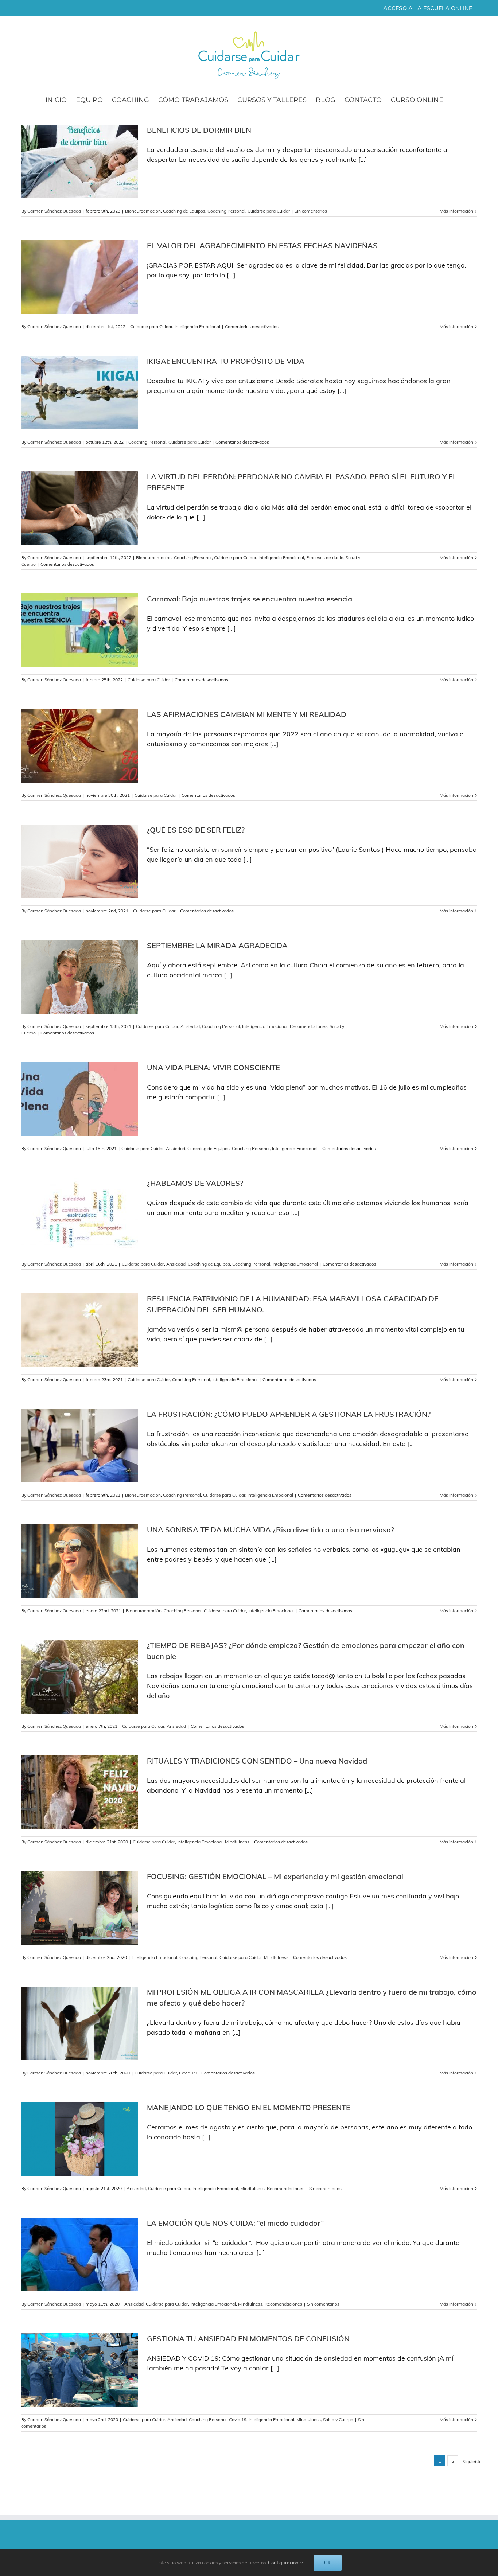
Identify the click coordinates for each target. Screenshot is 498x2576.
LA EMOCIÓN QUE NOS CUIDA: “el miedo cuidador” (235, 2223)
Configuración (284, 2563)
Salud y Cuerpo (338, 2419)
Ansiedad (190, 1026)
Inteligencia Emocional (197, 326)
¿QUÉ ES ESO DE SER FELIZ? (196, 830)
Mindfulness (237, 1842)
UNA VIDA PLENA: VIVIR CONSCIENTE (213, 1067)
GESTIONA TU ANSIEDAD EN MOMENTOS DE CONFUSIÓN (248, 2339)
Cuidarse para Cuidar (269, 211)
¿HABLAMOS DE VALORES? (195, 1183)
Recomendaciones (309, 1026)
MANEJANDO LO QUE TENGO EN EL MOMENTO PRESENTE (249, 2107)
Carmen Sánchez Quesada (54, 211)
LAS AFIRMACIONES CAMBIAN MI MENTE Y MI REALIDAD (247, 714)
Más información (456, 211)
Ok (328, 2563)
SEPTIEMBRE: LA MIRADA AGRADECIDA (217, 945)
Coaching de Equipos (184, 211)
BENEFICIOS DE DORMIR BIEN (199, 130)
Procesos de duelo (325, 558)
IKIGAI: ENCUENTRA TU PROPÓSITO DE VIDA (226, 361)
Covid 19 (188, 2073)
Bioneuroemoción (143, 211)
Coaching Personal (226, 211)
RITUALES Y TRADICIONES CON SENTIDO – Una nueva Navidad (257, 1761)
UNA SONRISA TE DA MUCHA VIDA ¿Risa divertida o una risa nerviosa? (271, 1530)
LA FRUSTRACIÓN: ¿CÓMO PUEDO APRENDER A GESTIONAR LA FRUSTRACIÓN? (289, 1414)
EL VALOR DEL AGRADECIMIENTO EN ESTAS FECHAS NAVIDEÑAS (262, 245)
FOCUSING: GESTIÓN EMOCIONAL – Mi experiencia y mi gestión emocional (275, 1876)
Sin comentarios (311, 211)
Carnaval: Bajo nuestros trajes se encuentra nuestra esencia (250, 599)
